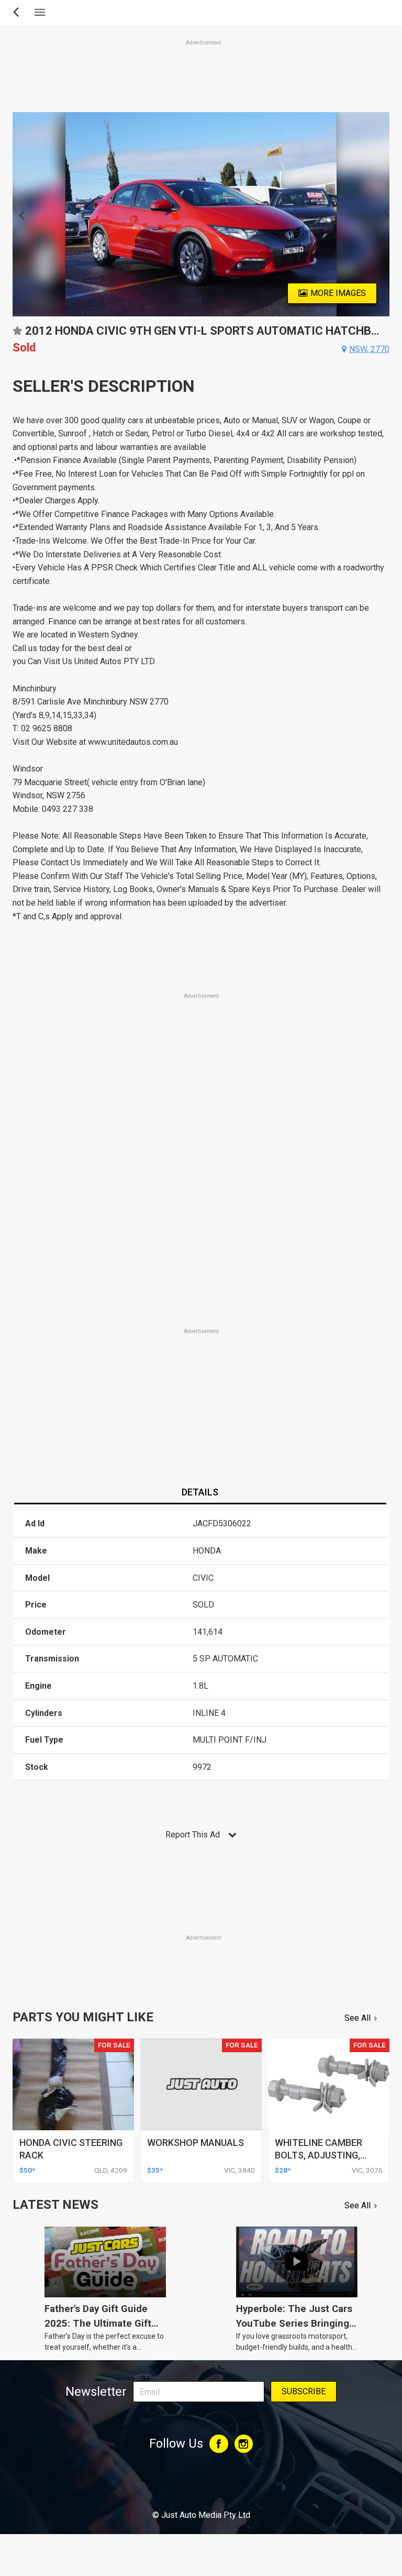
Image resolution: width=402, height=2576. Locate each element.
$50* (27, 2170)
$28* (283, 2170)
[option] (201, 214)
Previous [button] (19, 214)
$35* (155, 2170)
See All (358, 2018)
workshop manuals (196, 2143)
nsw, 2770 (369, 349)
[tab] (200, 1493)
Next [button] (383, 214)
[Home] (201, 2486)
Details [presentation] (200, 1492)
